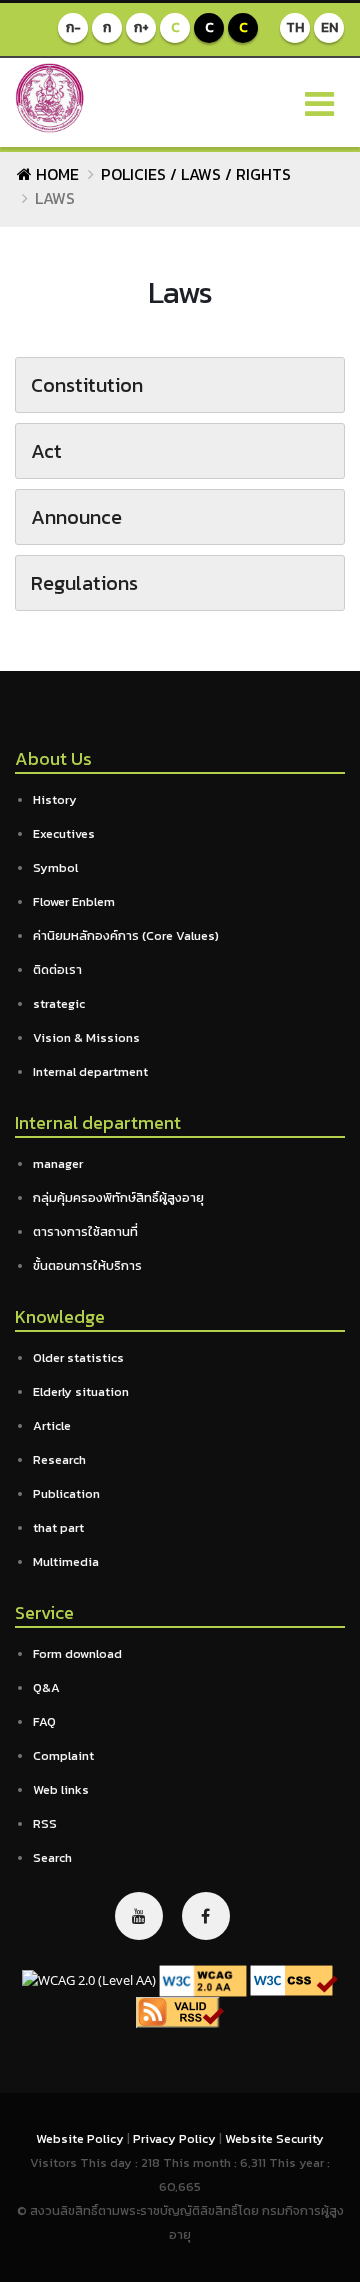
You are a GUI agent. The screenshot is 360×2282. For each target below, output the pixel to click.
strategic (59, 1003)
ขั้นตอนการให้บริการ (87, 1265)
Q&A (46, 1687)
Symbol (55, 867)
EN (329, 27)
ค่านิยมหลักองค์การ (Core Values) (126, 935)
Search (52, 1857)
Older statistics (78, 1357)
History (55, 799)
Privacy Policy (176, 2138)
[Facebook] (206, 1916)
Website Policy (81, 2138)
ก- (73, 27)
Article (52, 1425)
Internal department (90, 1071)
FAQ (44, 1721)
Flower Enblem (74, 901)
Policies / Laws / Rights (196, 174)
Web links (61, 1789)
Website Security (274, 2138)
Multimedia (66, 1561)
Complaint (63, 1755)
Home (55, 174)
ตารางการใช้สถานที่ (85, 1231)
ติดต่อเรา (57, 969)
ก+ (141, 27)
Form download (77, 1653)
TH (295, 27)
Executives (64, 833)
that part (58, 1527)
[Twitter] (139, 1916)
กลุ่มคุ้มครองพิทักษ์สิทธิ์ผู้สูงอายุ (118, 1197)
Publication (66, 1493)
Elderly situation (81, 1391)
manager (58, 1163)
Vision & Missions (86, 1037)
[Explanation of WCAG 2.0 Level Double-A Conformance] (203, 1979)
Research (59, 1459)
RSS (45, 1823)
